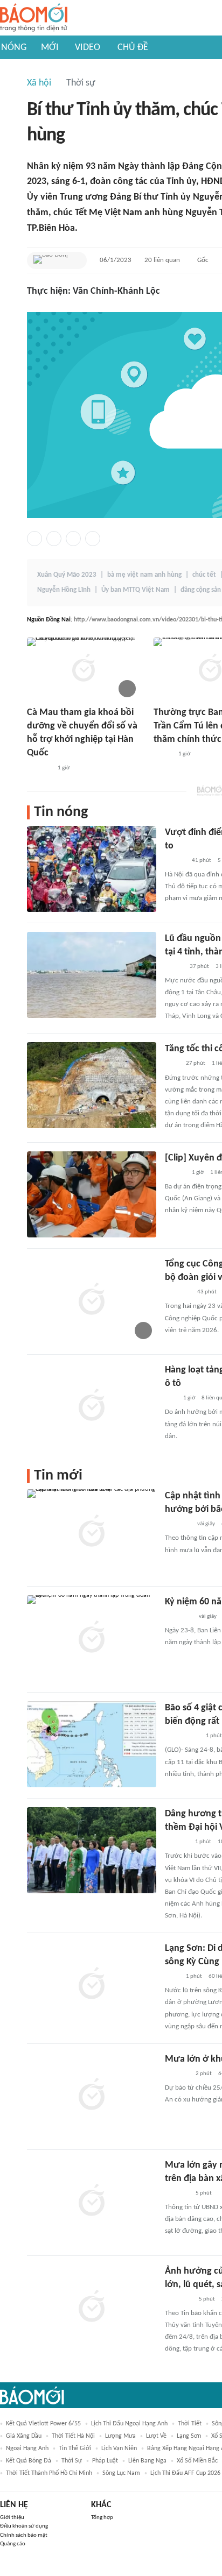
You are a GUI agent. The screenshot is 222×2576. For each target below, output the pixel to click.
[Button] (76, 260)
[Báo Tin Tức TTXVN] (172, 1064)
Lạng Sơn (189, 2436)
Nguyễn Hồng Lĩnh (64, 590)
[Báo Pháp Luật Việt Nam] (174, 967)
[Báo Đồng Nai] (50, 260)
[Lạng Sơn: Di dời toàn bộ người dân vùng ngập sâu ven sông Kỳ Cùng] (92, 1985)
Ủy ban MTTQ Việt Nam (136, 590)
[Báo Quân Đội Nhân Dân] (178, 1292)
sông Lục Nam (121, 2473)
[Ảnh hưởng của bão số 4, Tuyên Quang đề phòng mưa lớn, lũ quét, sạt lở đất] (92, 2308)
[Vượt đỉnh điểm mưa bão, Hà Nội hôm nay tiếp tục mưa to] (92, 869)
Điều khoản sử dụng (24, 2526)
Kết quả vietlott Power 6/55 (43, 2424)
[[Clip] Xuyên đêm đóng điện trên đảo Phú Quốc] (92, 1194)
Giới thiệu (12, 2518)
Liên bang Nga (147, 2461)
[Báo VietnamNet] (163, 754)
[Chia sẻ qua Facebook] (34, 539)
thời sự (72, 2461)
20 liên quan (162, 260)
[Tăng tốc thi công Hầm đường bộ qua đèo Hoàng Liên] (92, 1085)
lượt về (156, 2436)
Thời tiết (190, 2424)
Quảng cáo (13, 2544)
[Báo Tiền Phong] (175, 861)
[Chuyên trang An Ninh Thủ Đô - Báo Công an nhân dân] (171, 1398)
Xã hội (39, 83)
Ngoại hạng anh (27, 2448)
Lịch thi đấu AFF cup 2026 (185, 2473)
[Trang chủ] (34, 18)
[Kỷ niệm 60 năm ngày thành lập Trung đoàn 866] (92, 1638)
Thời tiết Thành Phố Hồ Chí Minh (49, 2473)
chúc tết (204, 575)
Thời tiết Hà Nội (73, 2436)
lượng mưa (120, 2436)
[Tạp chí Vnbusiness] (177, 1842)
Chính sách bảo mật (24, 2535)
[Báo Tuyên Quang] (179, 1617)
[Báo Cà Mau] (39, 768)
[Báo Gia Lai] (182, 1736)
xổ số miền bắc (197, 2461)
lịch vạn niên (119, 2448)
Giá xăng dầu (24, 2436)
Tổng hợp (102, 2518)
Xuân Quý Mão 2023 (67, 575)
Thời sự (81, 83)
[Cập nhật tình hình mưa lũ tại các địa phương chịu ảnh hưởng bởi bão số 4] (92, 1532)
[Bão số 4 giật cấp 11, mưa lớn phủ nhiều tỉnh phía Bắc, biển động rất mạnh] (92, 1744)
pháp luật (105, 2461)
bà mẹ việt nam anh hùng (144, 575)
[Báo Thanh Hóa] (177, 2074)
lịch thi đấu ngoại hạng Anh (129, 2424)
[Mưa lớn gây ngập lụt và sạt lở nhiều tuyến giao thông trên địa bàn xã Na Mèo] (92, 2202)
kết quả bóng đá (29, 2461)
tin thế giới (75, 2448)
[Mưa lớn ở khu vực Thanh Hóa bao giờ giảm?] (92, 2096)
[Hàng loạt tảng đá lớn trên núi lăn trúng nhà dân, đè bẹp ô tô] (92, 1406)
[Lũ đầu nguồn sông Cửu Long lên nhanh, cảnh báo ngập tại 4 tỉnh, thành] (92, 975)
